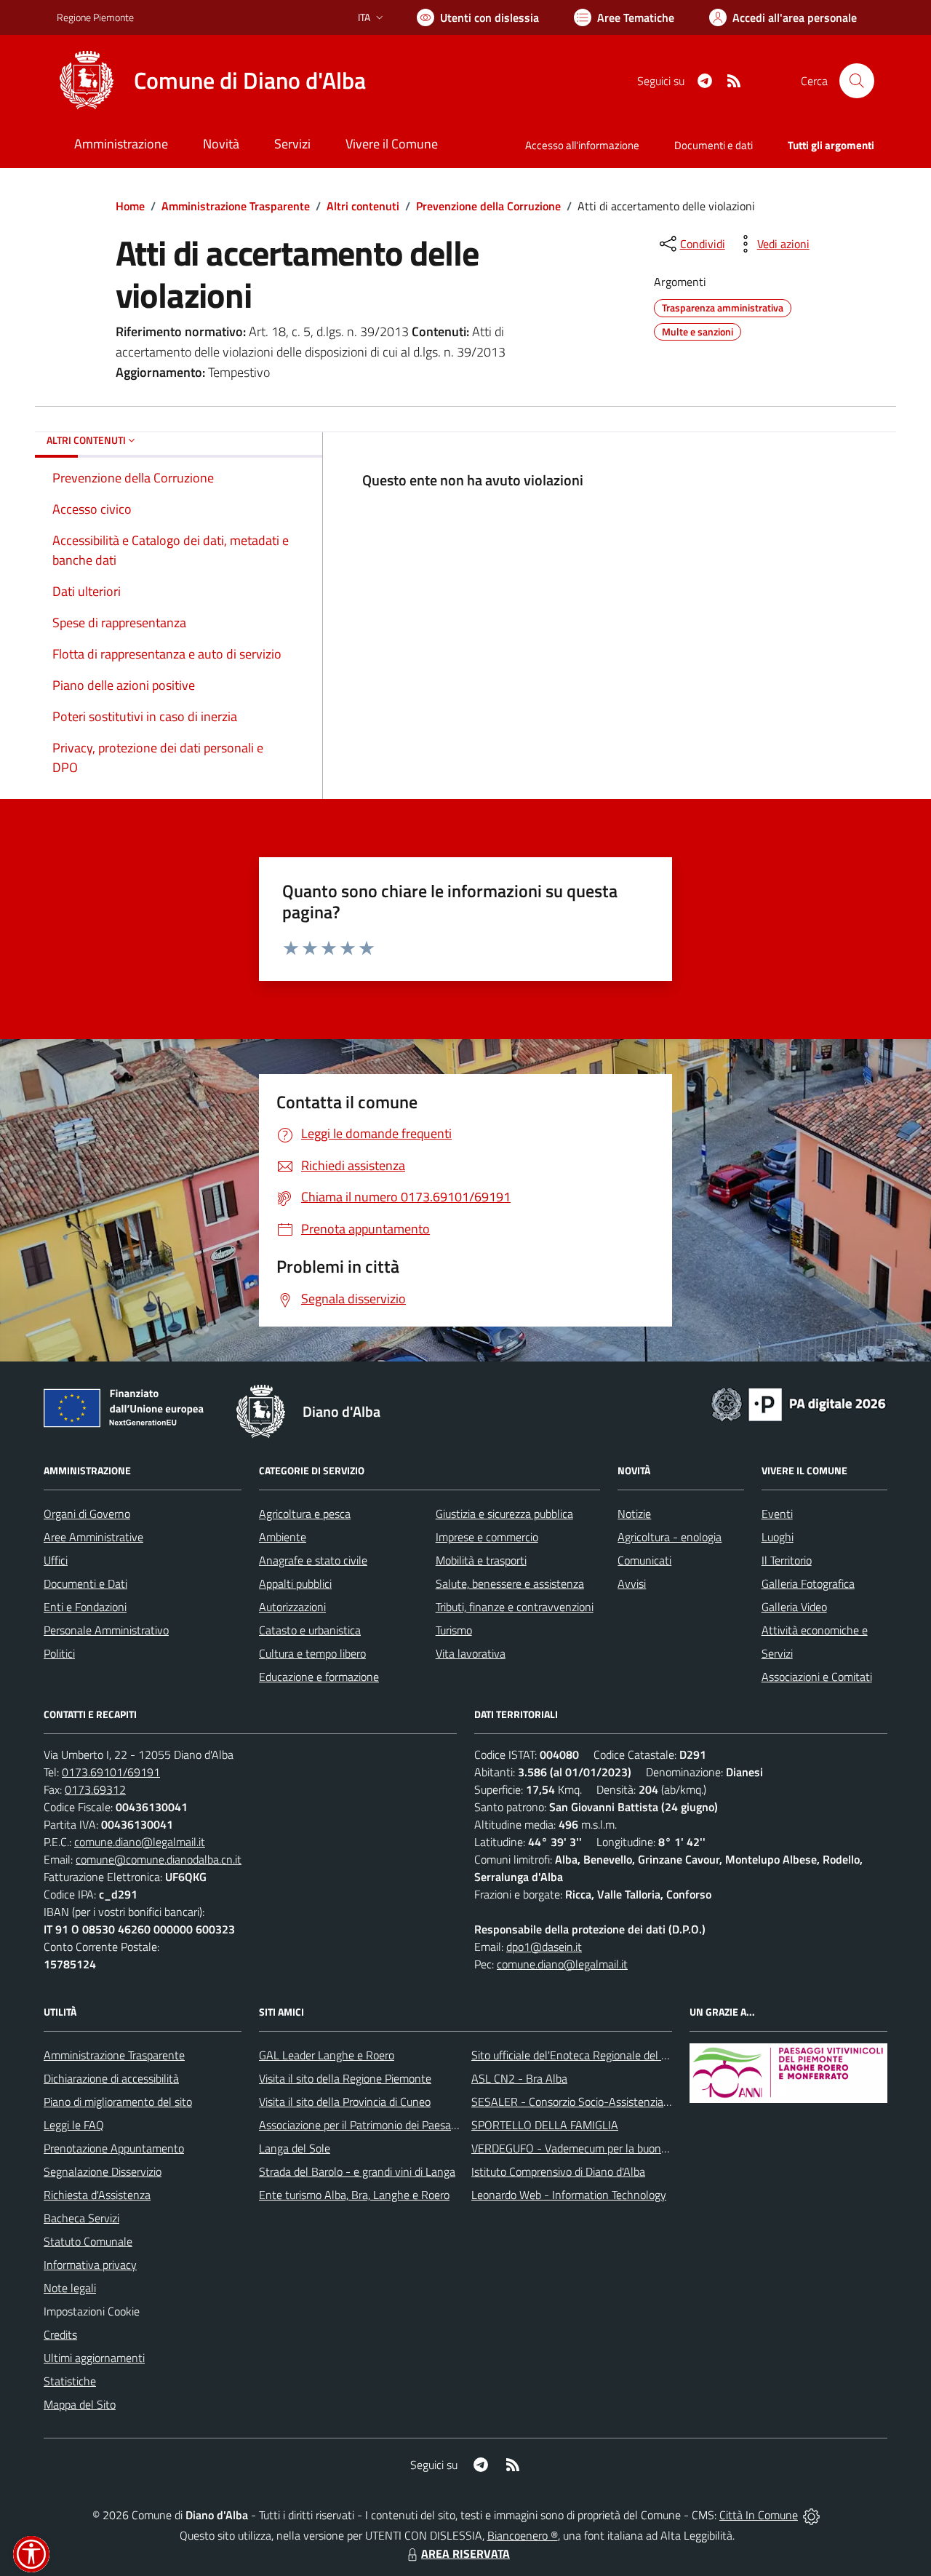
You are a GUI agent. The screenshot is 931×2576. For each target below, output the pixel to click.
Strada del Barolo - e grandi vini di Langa (357, 2171)
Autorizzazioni (292, 1607)
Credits (60, 2334)
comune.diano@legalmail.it (140, 1842)
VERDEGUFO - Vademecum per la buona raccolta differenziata (622, 2148)
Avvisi (632, 1583)
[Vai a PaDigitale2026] (799, 1403)
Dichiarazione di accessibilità (111, 2078)
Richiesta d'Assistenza (97, 2195)
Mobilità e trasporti (481, 1560)
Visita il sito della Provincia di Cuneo (345, 2102)
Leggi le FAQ (74, 2125)
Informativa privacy (90, 2265)
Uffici (56, 1560)
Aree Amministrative (93, 1537)
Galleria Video (794, 1607)
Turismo (454, 1630)
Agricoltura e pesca (305, 1514)
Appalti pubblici (295, 1583)
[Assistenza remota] (811, 2515)
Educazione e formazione (319, 1677)
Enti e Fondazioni (85, 1607)
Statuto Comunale (88, 2241)
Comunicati (644, 1560)
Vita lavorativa (471, 1653)
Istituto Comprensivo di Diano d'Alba (558, 2171)
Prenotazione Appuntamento (114, 2148)
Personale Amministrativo (106, 1630)
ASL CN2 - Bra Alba (519, 2078)
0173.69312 (95, 1789)
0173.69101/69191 (111, 1772)
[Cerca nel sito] (857, 81)
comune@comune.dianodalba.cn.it (159, 1859)
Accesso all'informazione (582, 145)
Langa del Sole (295, 2148)
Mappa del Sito (80, 2404)
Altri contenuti (363, 206)
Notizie (634, 1514)
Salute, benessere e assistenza (510, 1583)
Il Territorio (787, 1560)
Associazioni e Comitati (817, 1677)
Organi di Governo (87, 1514)
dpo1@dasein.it (544, 1947)
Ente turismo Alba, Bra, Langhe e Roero (354, 2195)
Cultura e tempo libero (312, 1653)
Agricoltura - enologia (670, 1537)
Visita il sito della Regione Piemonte (345, 2078)
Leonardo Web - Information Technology (569, 2195)
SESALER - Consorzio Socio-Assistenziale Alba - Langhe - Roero (627, 2102)
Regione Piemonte (95, 17)
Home (130, 206)
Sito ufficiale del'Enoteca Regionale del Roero (580, 2055)
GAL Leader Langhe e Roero (327, 2055)
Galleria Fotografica (808, 1583)
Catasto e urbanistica (310, 1630)
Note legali (70, 2288)
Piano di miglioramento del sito (118, 2102)
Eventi (777, 1514)
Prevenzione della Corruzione (488, 206)
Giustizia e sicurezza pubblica (504, 1514)
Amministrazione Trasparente (236, 206)
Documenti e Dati (85, 1583)
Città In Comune (759, 2515)
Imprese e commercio (487, 1537)
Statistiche (70, 2381)
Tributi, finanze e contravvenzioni (515, 1607)
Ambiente (283, 1537)
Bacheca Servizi (81, 2218)
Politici (59, 1653)
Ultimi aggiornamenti (94, 2358)
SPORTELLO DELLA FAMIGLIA (545, 2125)
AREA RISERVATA (465, 2553)
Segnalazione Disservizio (103, 2171)
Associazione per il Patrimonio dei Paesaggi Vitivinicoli (387, 2125)
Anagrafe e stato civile (313, 1560)
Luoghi (778, 1537)
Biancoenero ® (523, 2535)
